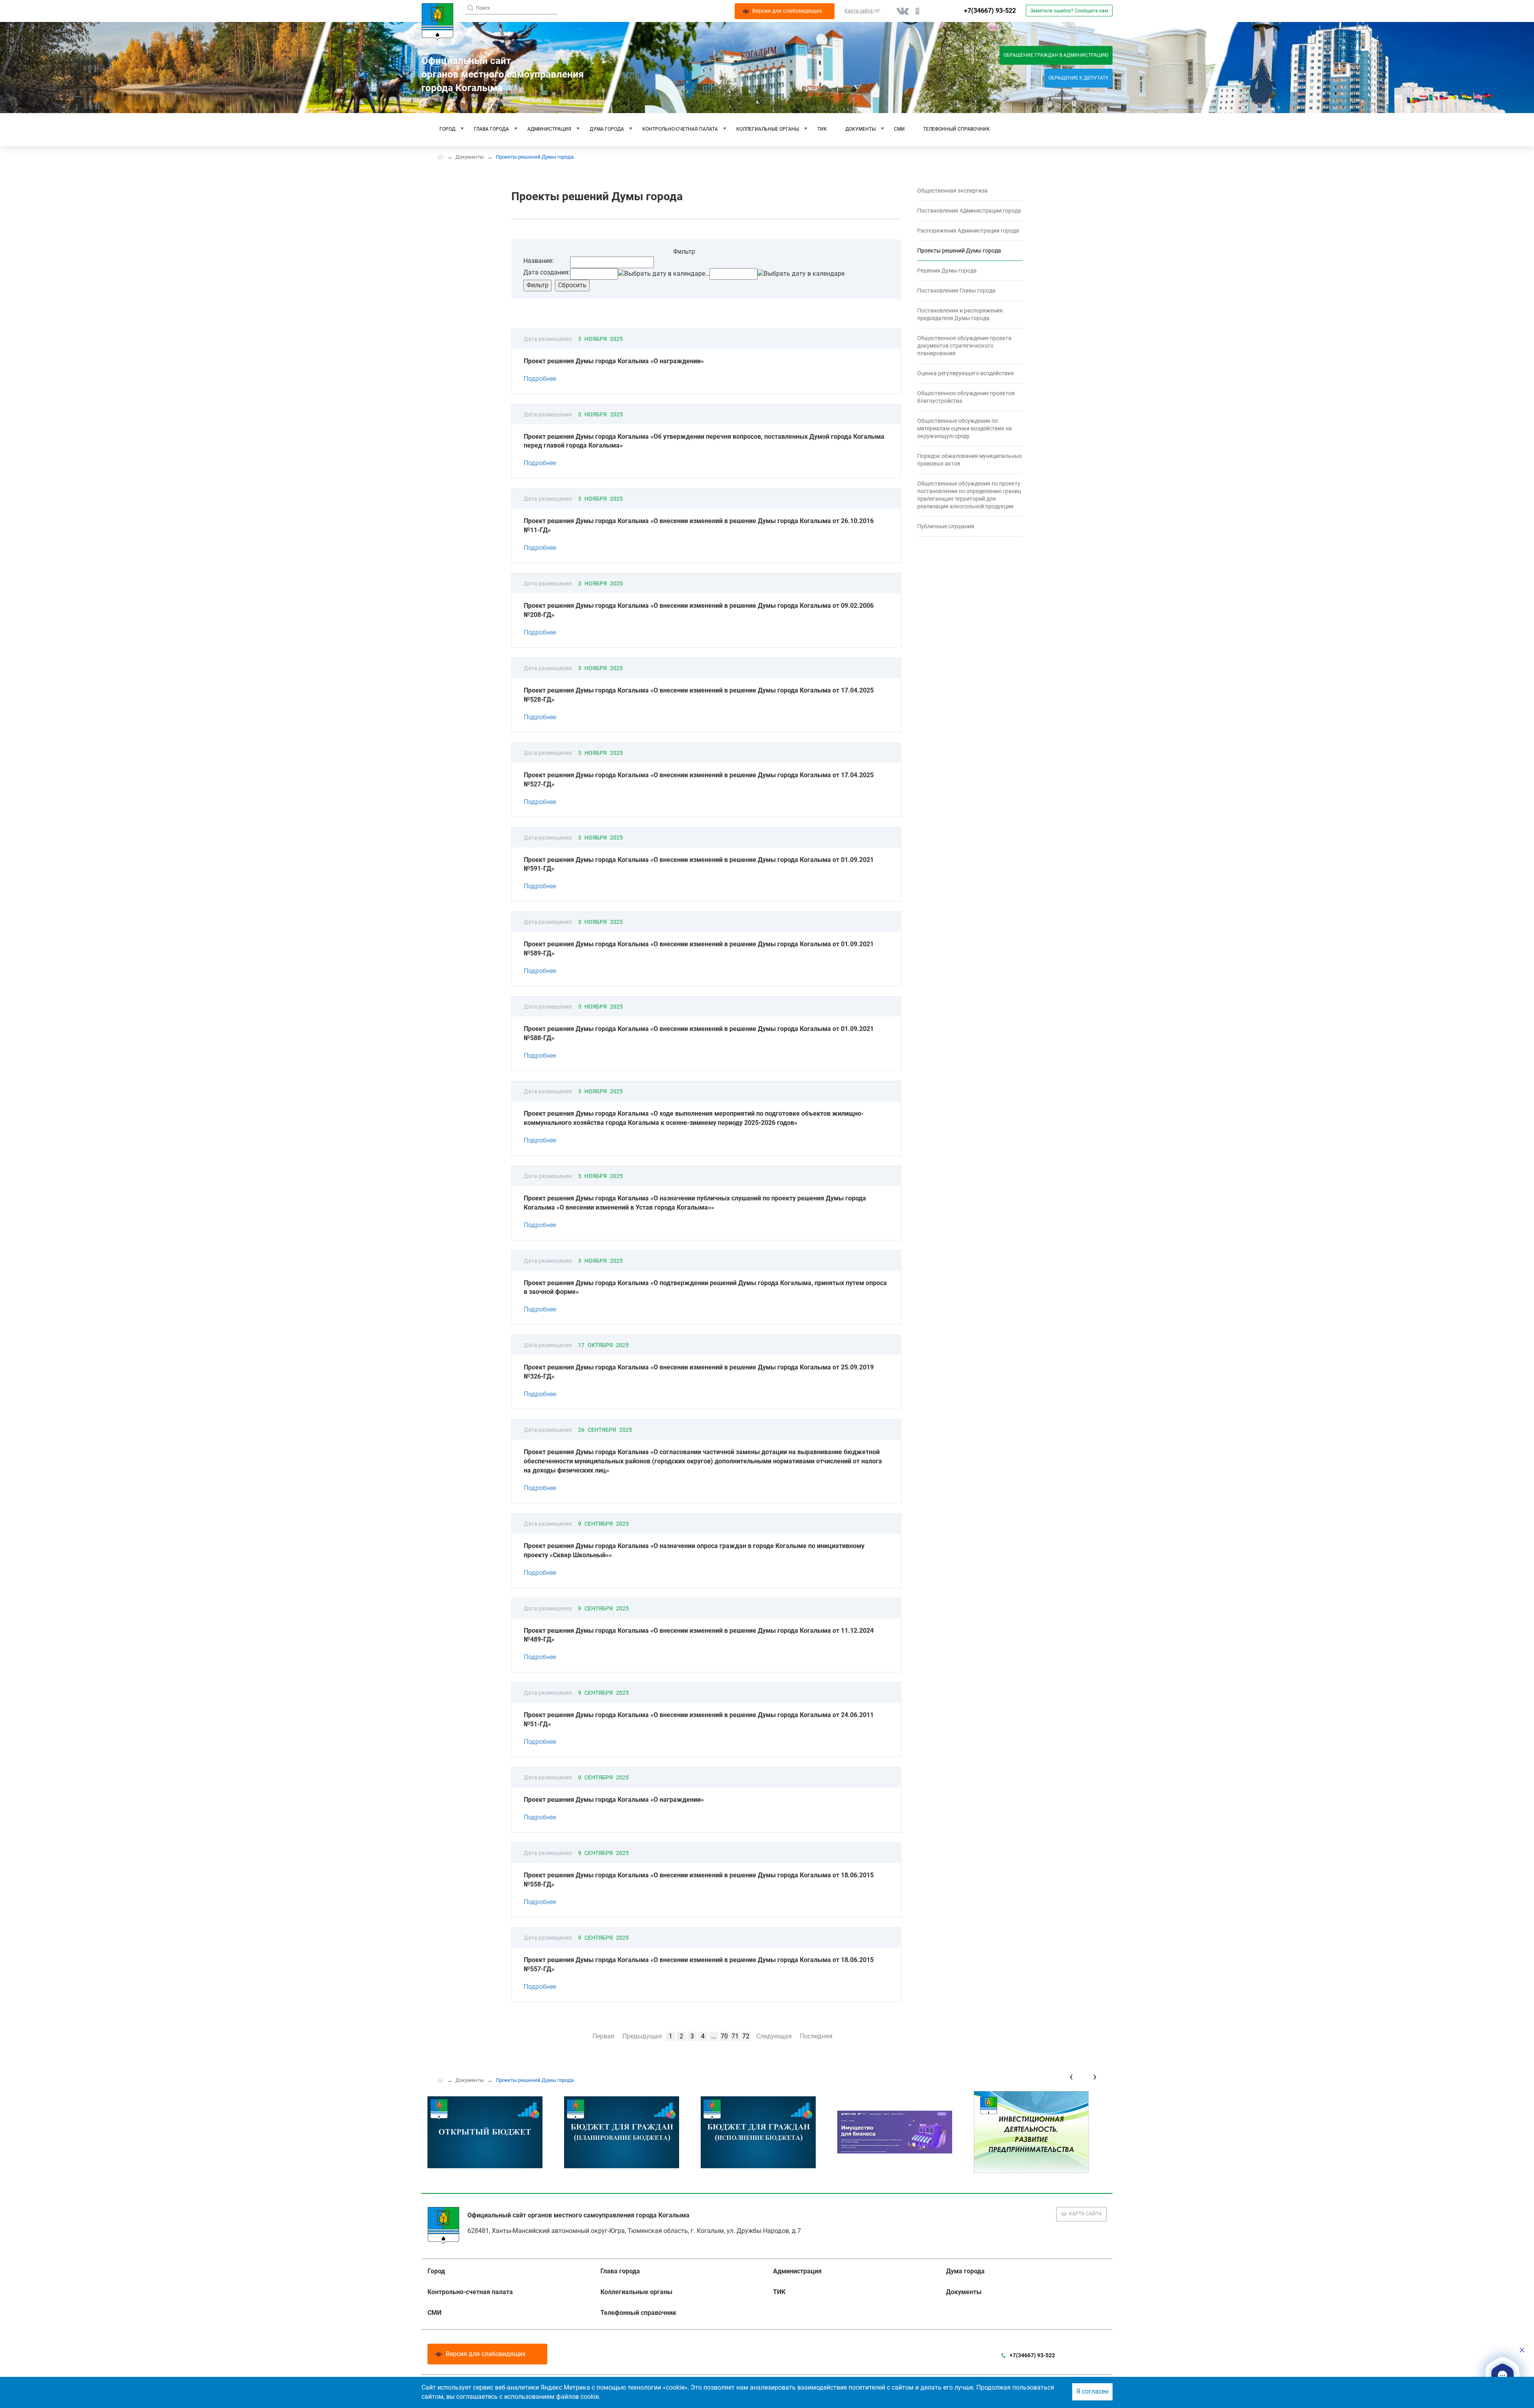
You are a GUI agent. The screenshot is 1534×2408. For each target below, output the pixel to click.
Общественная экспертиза (952, 191)
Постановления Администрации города (969, 211)
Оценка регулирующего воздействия (966, 373)
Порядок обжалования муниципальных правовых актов (970, 460)
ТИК (822, 129)
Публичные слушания (946, 526)
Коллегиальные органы (768, 129)
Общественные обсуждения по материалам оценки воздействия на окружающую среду (965, 428)
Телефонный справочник (957, 129)
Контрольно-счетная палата (680, 129)
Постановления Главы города (956, 291)
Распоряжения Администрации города (968, 231)
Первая (603, 2036)
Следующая (774, 2036)
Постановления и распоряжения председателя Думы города (960, 314)
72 (746, 2036)
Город (447, 129)
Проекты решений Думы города (959, 251)
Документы (860, 129)
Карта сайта (1085, 2214)
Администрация (549, 129)
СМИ (899, 129)
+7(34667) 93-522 (990, 11)
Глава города (491, 129)
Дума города (607, 129)
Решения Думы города (947, 271)
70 (724, 2036)
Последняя (816, 2036)
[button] (1502, 2375)
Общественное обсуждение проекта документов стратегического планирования (964, 346)
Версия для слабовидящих (486, 2354)
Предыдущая (642, 2036)
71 (735, 2036)
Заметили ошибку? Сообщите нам (1069, 11)
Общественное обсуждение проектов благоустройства (966, 397)
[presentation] (1071, 2077)
